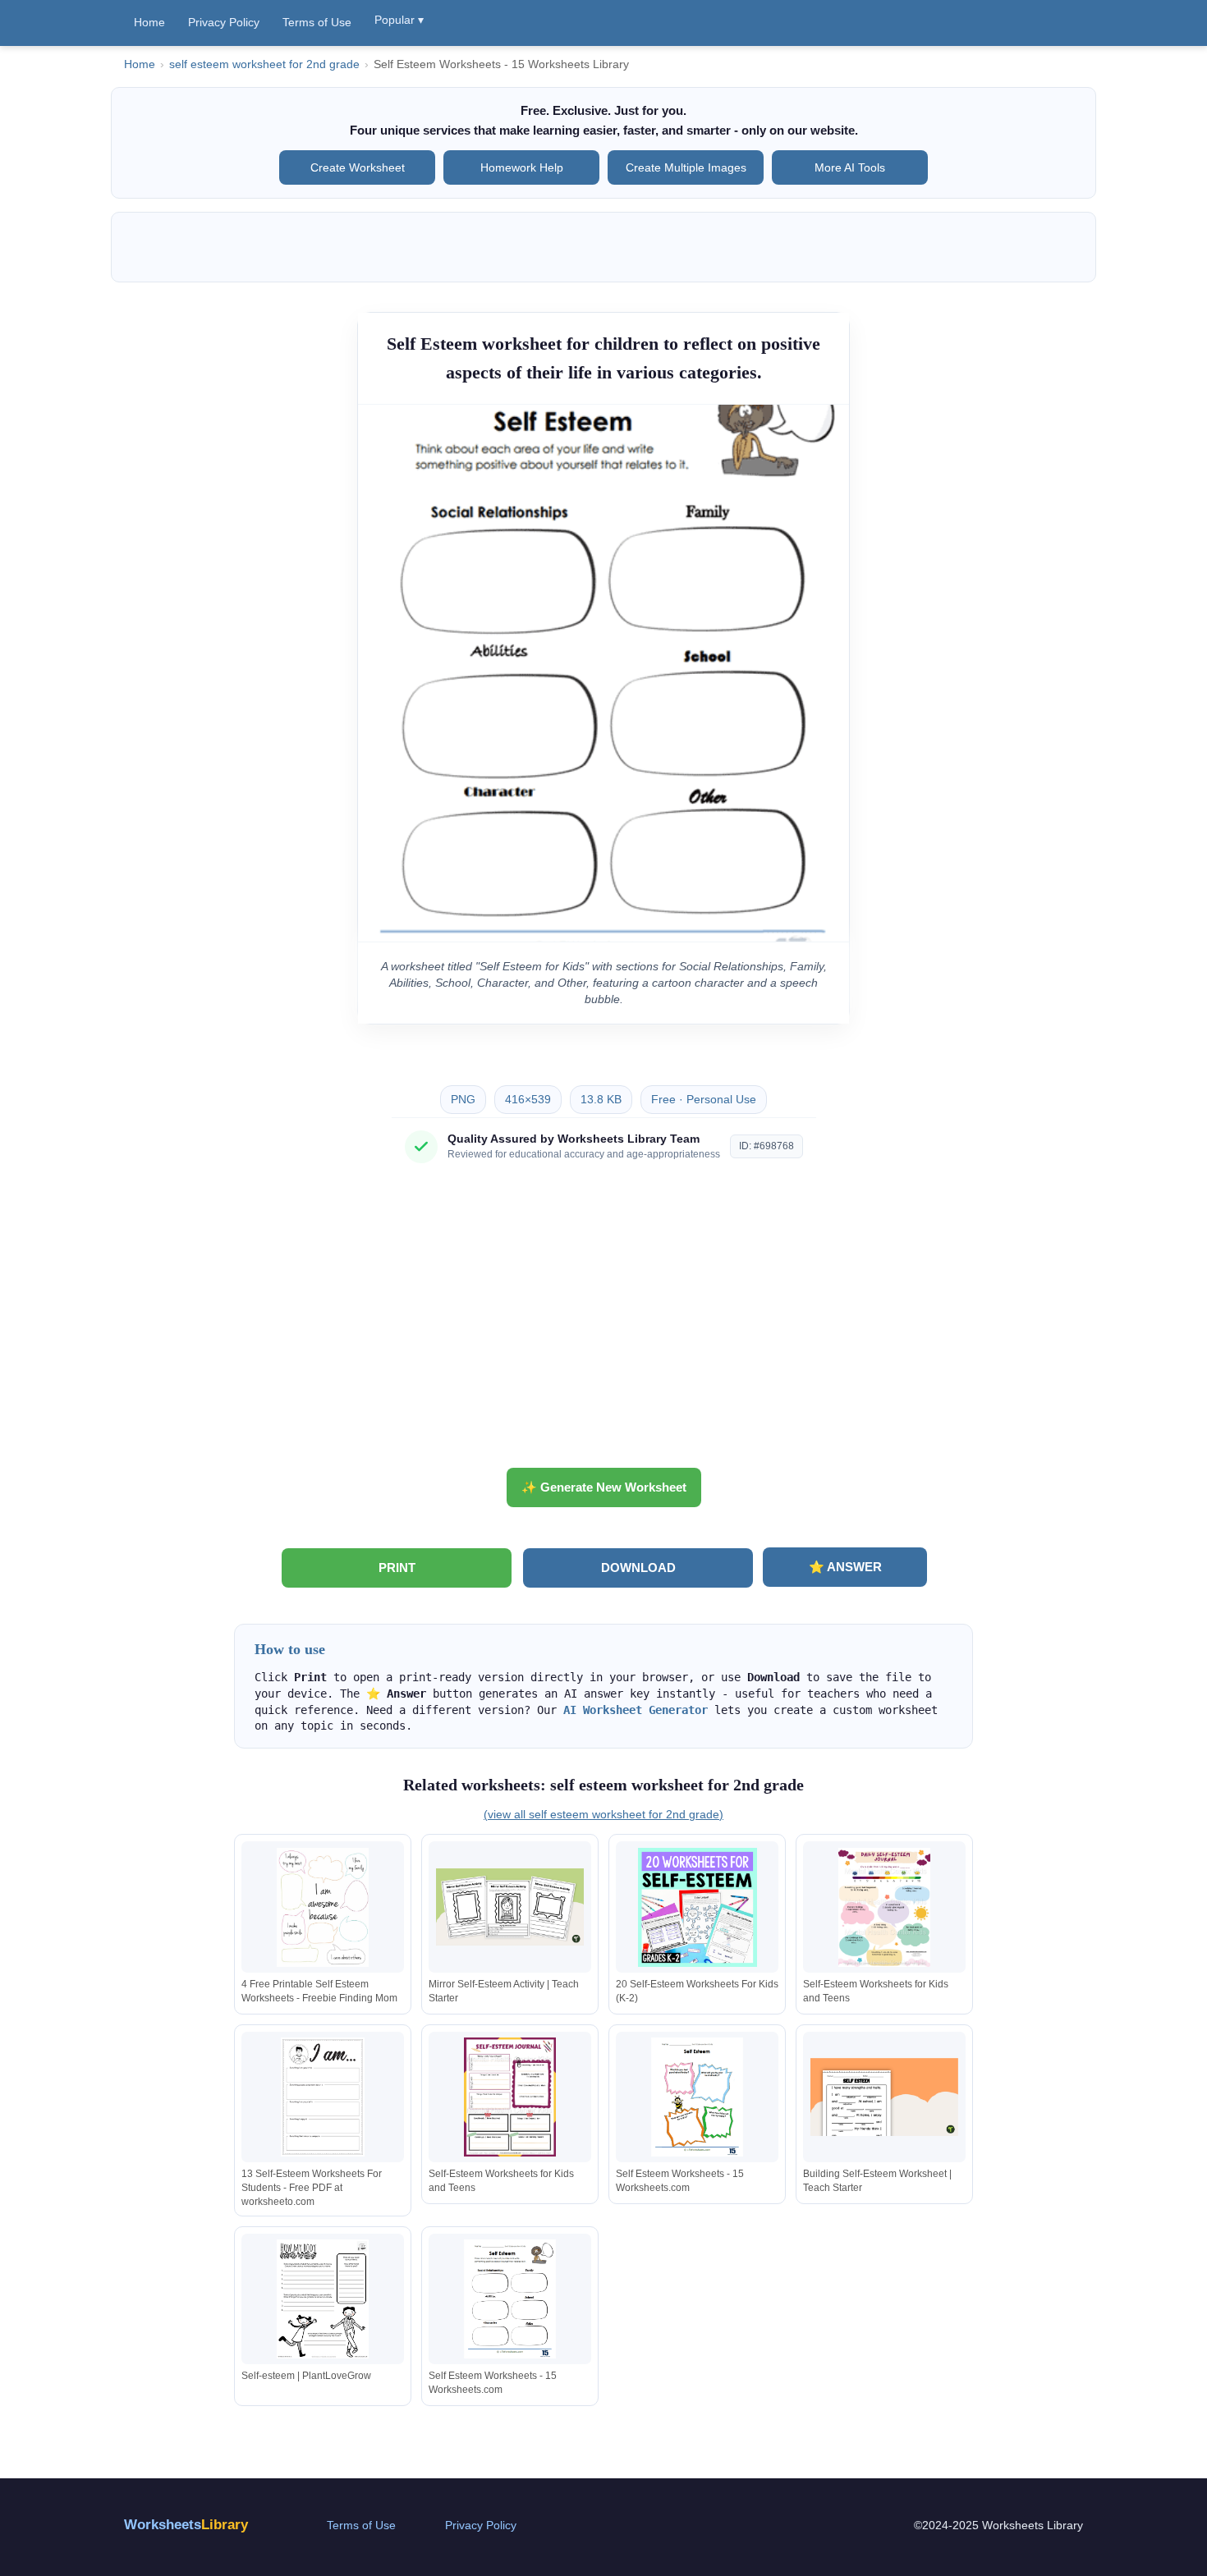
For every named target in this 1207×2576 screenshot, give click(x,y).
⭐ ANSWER (845, 1567)
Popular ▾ (399, 20)
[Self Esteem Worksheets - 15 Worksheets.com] (697, 2097)
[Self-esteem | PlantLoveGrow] (323, 2299)
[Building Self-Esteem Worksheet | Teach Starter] (884, 2097)
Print (397, 1568)
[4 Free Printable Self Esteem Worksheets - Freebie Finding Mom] (323, 1907)
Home (149, 22)
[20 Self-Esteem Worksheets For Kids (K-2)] (697, 1907)
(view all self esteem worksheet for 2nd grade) (603, 1814)
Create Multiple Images (686, 167)
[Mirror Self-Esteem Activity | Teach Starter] (510, 1907)
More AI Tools (850, 167)
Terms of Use (317, 22)
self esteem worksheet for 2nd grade (264, 64)
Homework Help (522, 167)
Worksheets (186, 2525)
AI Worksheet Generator (636, 1710)
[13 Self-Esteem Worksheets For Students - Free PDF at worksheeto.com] (323, 2097)
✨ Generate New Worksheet (604, 1487)
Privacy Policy (224, 22)
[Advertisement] (603, 1322)
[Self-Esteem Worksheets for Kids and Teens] (884, 1907)
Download (638, 1568)
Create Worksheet (358, 167)
